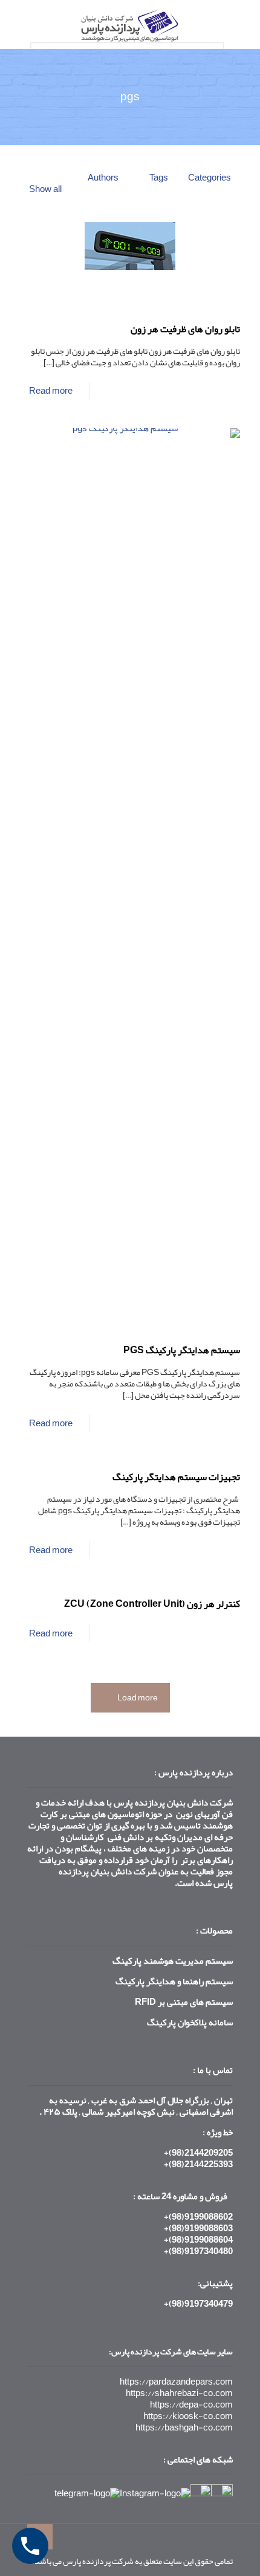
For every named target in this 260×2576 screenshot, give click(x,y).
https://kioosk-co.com (188, 2416)
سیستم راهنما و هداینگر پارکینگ (174, 1981)
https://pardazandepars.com (176, 2382)
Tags (159, 178)
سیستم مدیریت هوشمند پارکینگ (173, 1961)
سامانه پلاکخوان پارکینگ (190, 2022)
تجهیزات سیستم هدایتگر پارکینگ (176, 1477)
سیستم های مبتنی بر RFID (184, 2002)
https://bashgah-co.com (184, 2427)
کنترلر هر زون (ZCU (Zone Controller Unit (152, 1604)
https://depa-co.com (191, 2405)
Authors (103, 178)
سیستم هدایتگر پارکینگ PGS (182, 1350)
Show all (45, 189)
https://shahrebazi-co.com (179, 2393)
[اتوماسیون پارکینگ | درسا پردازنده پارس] (130, 24)
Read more (51, 391)
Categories (210, 178)
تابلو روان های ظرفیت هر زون (185, 329)
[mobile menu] (22, 24)
